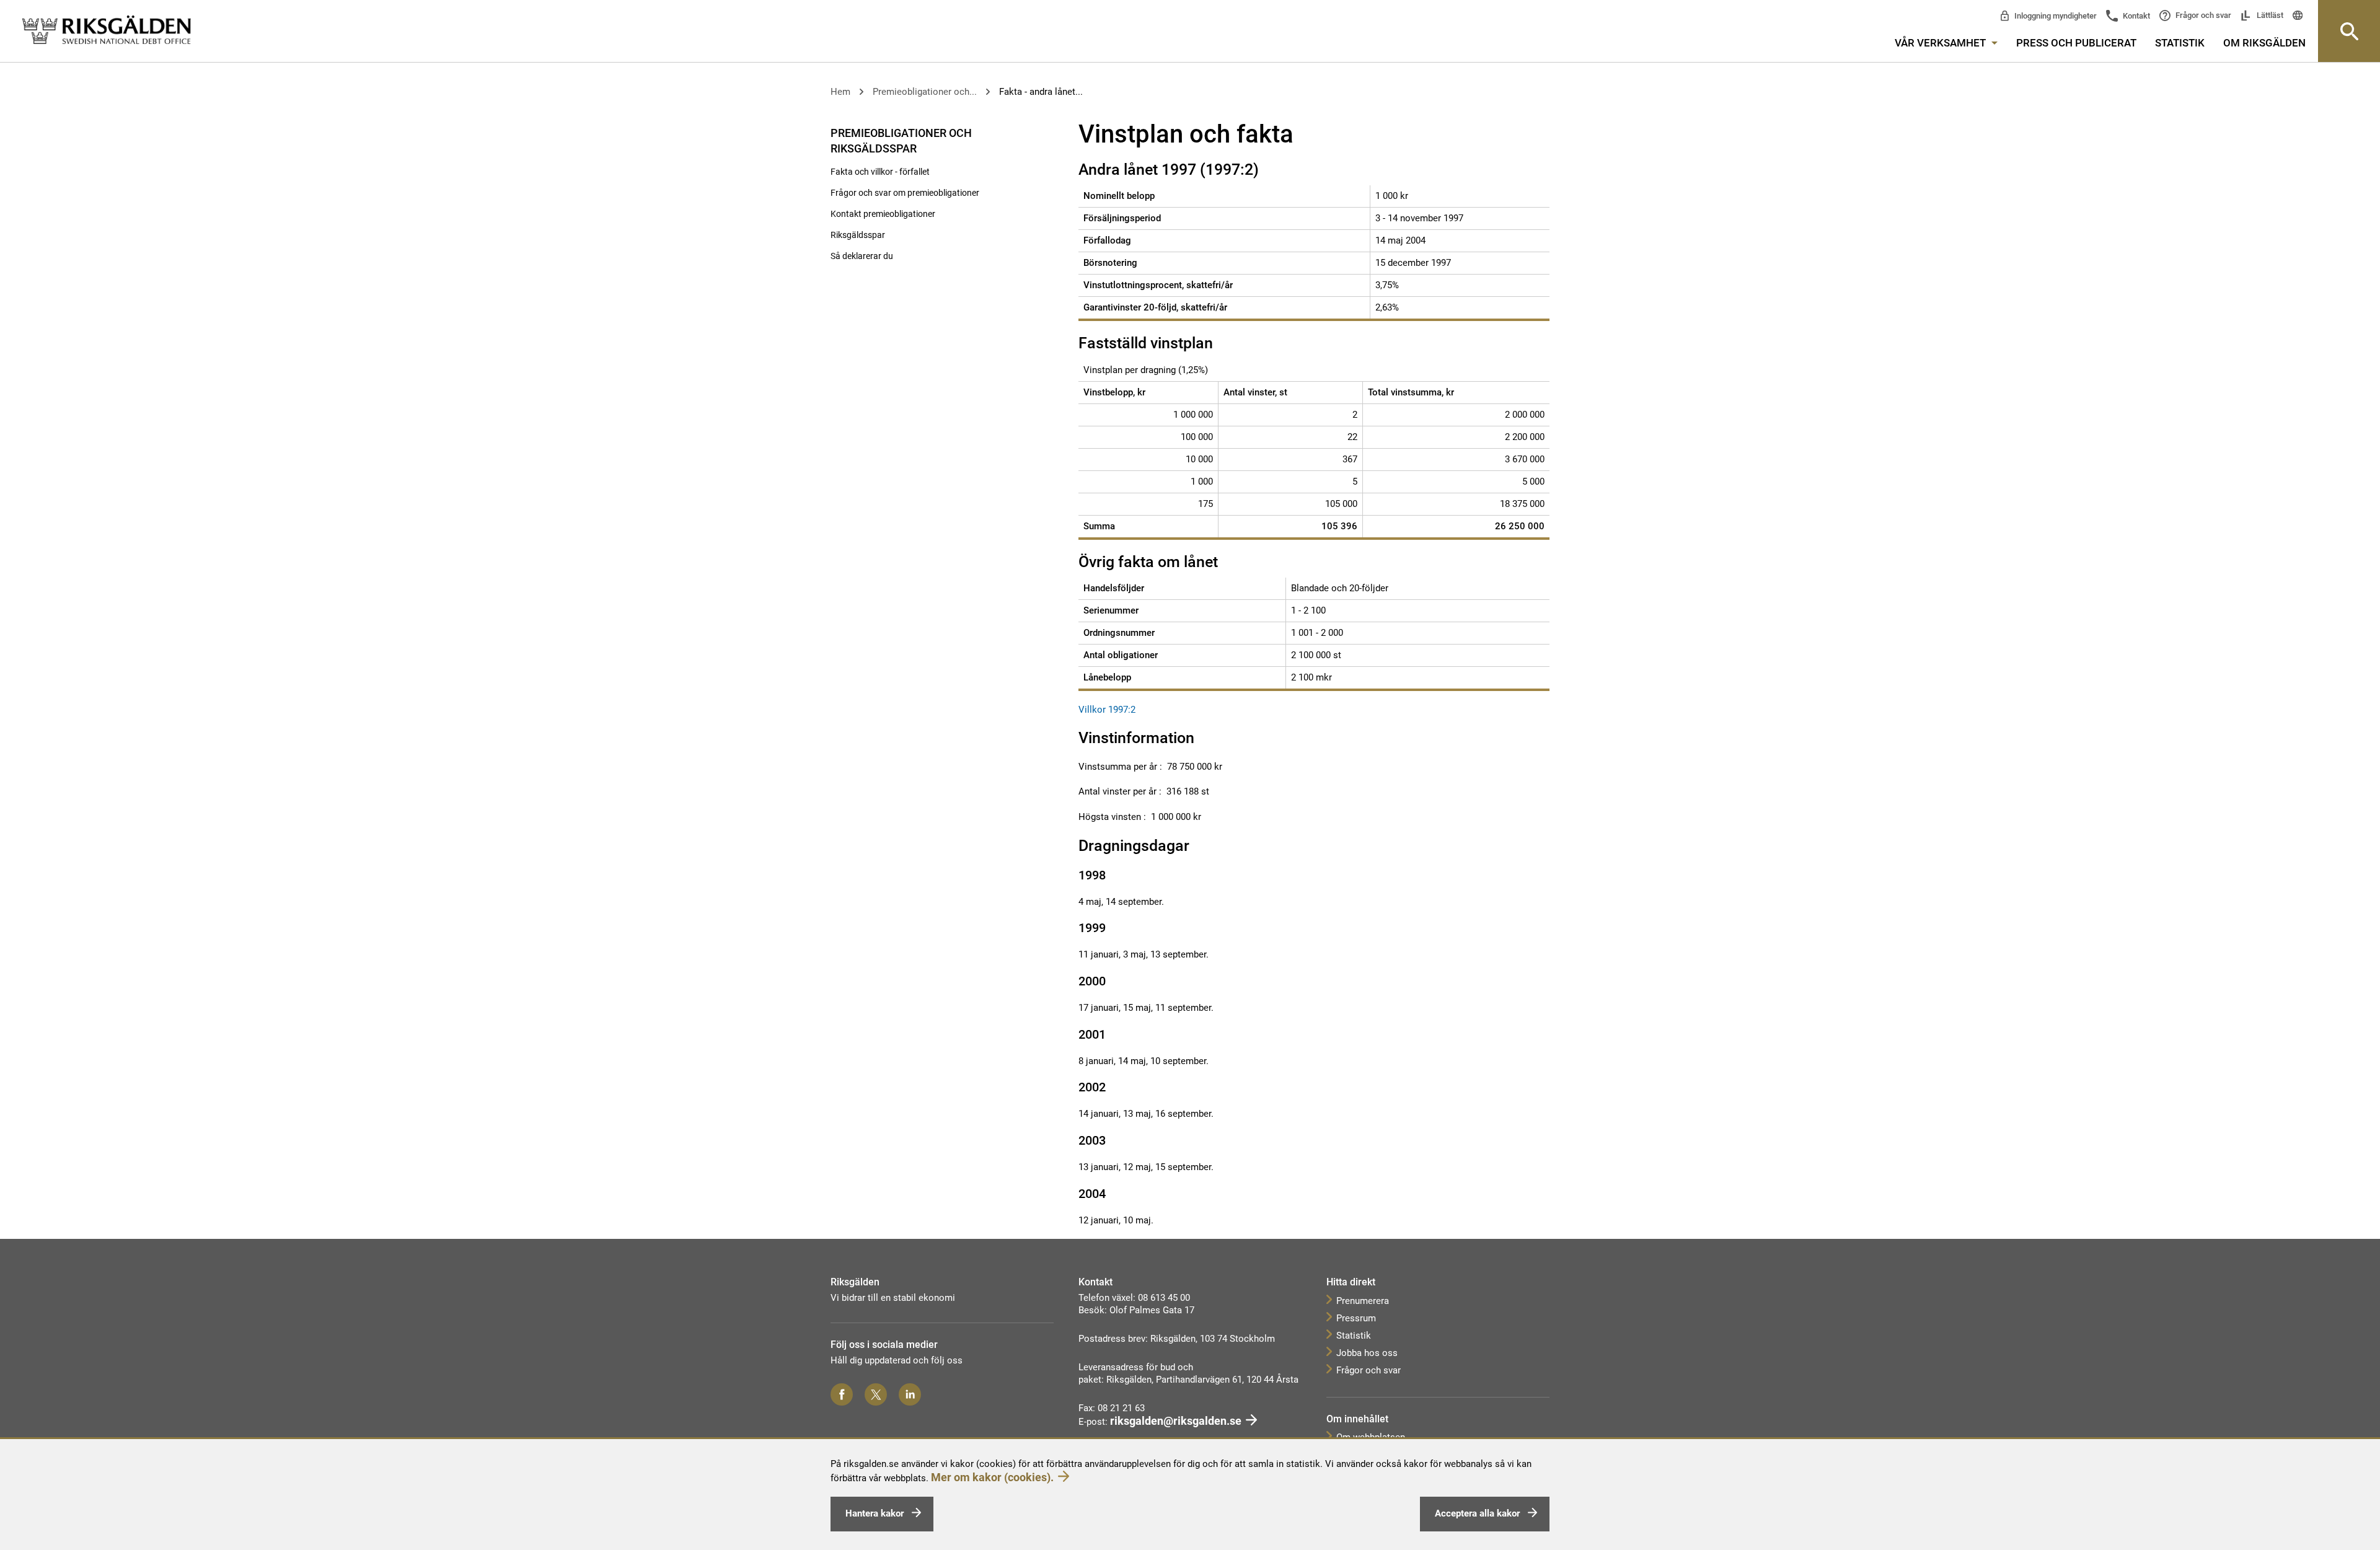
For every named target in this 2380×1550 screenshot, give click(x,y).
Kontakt (2135, 16)
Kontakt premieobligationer (883, 214)
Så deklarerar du (862, 256)
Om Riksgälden (2264, 43)
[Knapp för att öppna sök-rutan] (2349, 31)
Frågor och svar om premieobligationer (905, 193)
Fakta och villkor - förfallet (880, 172)
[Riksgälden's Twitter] (876, 1394)
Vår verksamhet (1941, 43)
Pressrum (1356, 1318)
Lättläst (2269, 15)
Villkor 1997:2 (1108, 710)
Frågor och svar (2202, 15)
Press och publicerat (2076, 43)
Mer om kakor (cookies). (992, 1477)
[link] (107, 30)
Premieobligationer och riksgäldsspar (901, 141)
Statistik (2180, 43)
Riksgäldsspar (858, 235)
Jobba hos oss (1367, 1353)
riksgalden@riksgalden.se (1176, 1421)
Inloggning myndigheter (2055, 16)
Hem (840, 92)
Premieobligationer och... (925, 92)
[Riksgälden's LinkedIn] (910, 1394)
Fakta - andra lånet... (1041, 92)
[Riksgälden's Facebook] (842, 1394)
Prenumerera (1363, 1301)
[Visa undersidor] (1034, 132)
